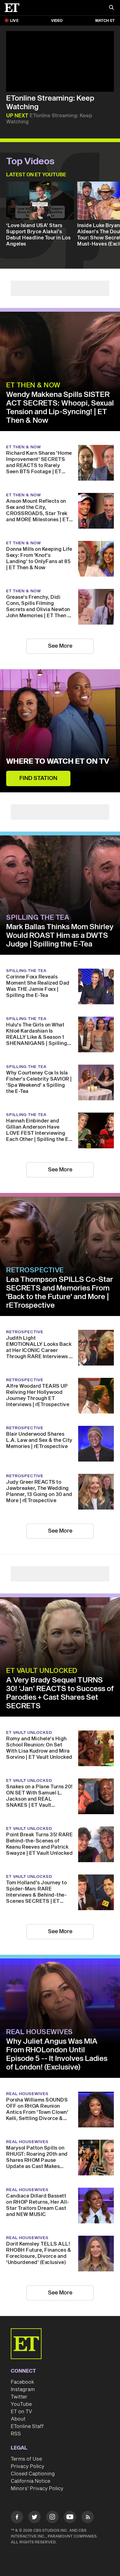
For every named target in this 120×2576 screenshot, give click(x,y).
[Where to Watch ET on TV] (60, 731)
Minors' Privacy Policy (37, 2489)
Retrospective (35, 1270)
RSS (16, 2434)
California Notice (30, 2481)
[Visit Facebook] (17, 2518)
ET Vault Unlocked (42, 1671)
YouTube (21, 2404)
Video (57, 21)
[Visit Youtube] (70, 2517)
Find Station (38, 778)
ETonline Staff (27, 2426)
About (18, 2419)
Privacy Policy (28, 2466)
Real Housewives (40, 2032)
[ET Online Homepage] (14, 8)
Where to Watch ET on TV (58, 762)
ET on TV (21, 2412)
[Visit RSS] (88, 2518)
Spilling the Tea (38, 918)
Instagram (23, 2390)
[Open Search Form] (111, 8)
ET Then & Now (33, 385)
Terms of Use (26, 2459)
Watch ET (105, 21)
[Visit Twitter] (34, 2518)
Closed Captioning (33, 2474)
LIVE (14, 21)
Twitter (19, 2397)
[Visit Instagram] (52, 2518)
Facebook (22, 2382)
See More (60, 646)
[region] (60, 61)
